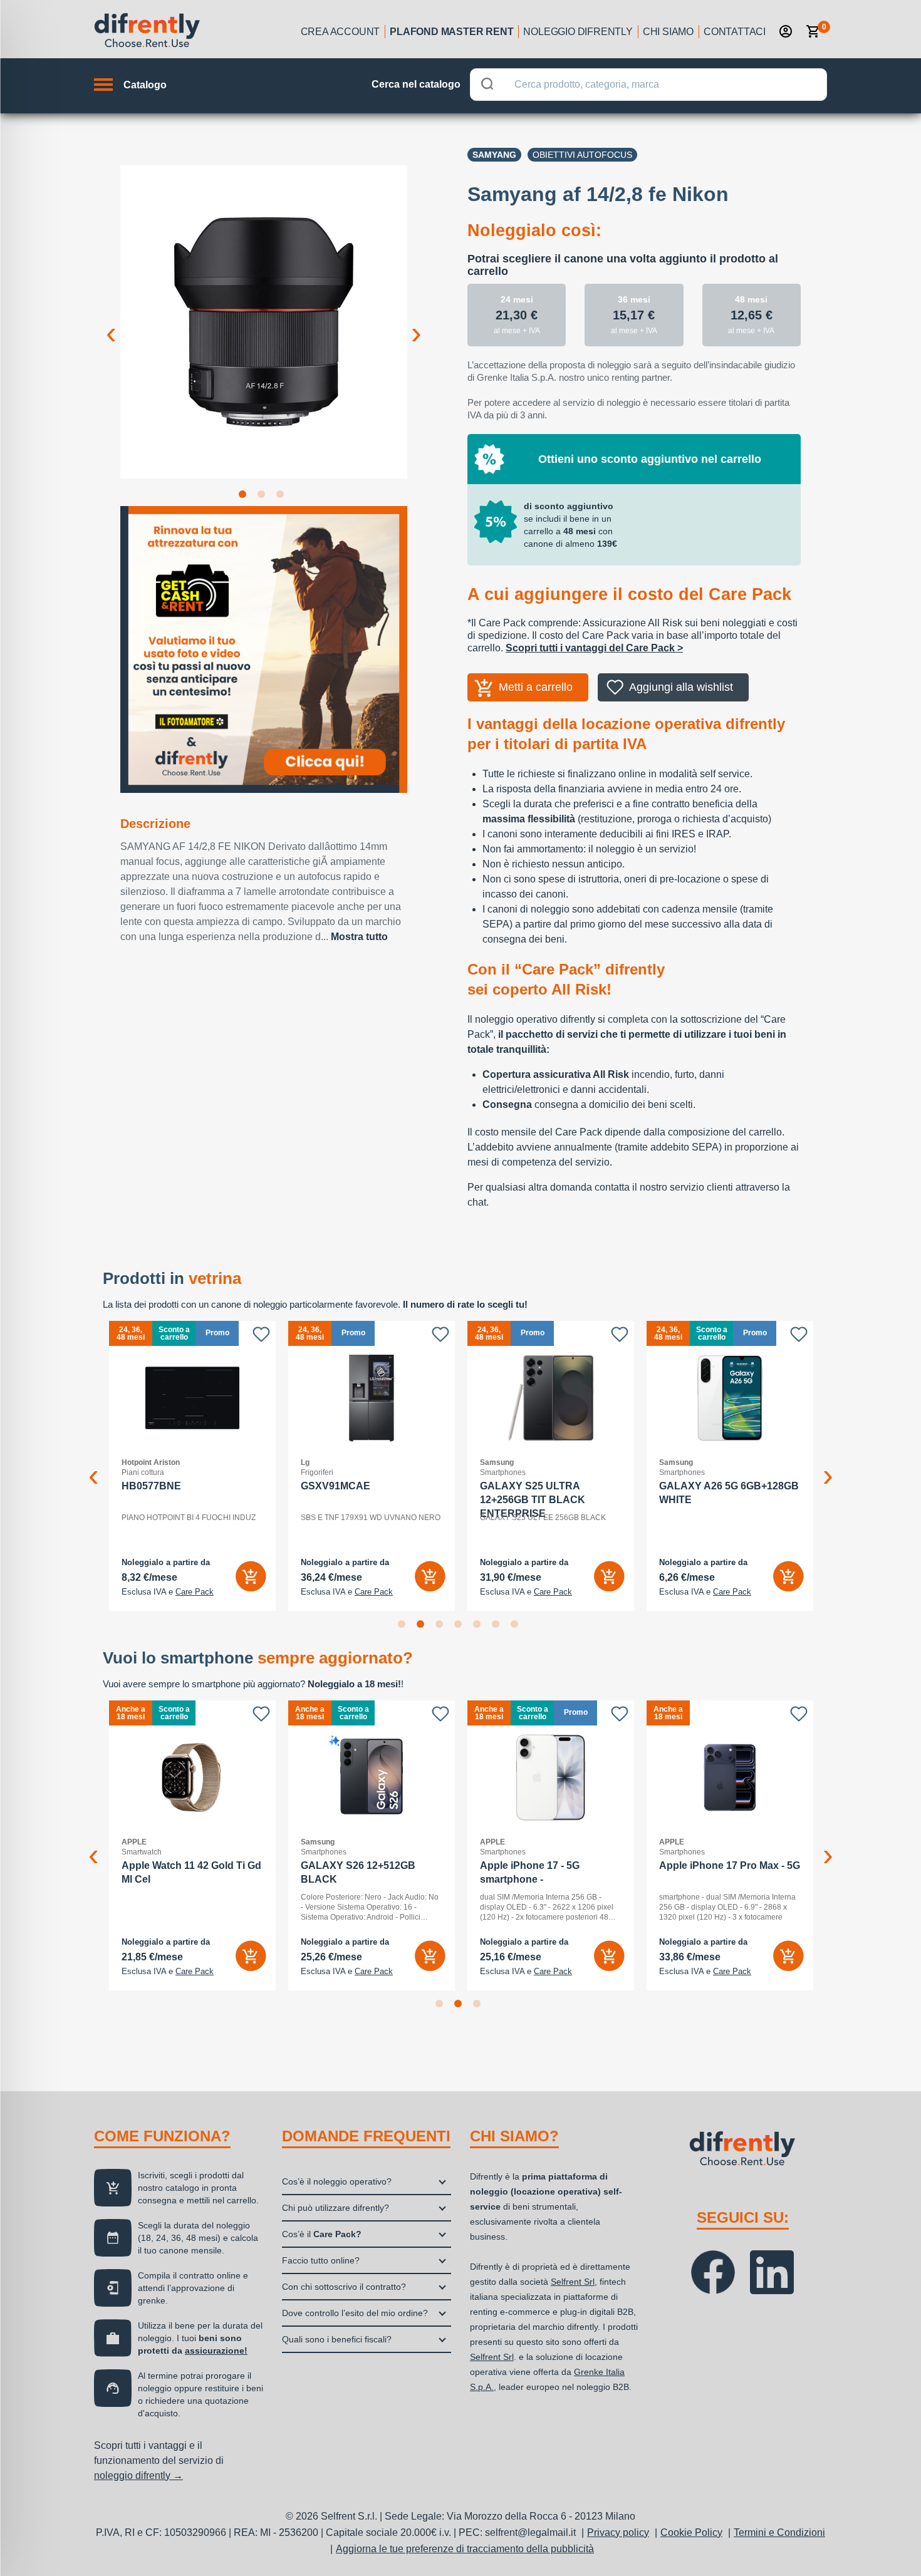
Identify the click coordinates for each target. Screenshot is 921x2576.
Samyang (494, 155)
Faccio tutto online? (321, 2260)
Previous (111, 323)
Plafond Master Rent (451, 32)
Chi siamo (668, 32)
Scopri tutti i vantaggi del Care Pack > (594, 648)
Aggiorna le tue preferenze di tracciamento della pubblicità (465, 2549)
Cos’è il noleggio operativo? (337, 2181)
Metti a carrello (536, 687)
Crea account (341, 32)
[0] (813, 31)
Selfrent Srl (573, 2282)
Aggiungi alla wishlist (681, 687)
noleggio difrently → (138, 2475)
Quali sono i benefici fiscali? (337, 2339)
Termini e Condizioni (779, 2532)
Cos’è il (322, 2234)
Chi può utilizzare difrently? (336, 2208)
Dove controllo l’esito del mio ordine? (355, 2313)
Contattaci (735, 32)
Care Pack (195, 1592)
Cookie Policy (691, 2532)
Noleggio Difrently (578, 32)
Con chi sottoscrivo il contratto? (344, 2287)
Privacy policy (618, 2532)
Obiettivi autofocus (582, 155)
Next (417, 323)
